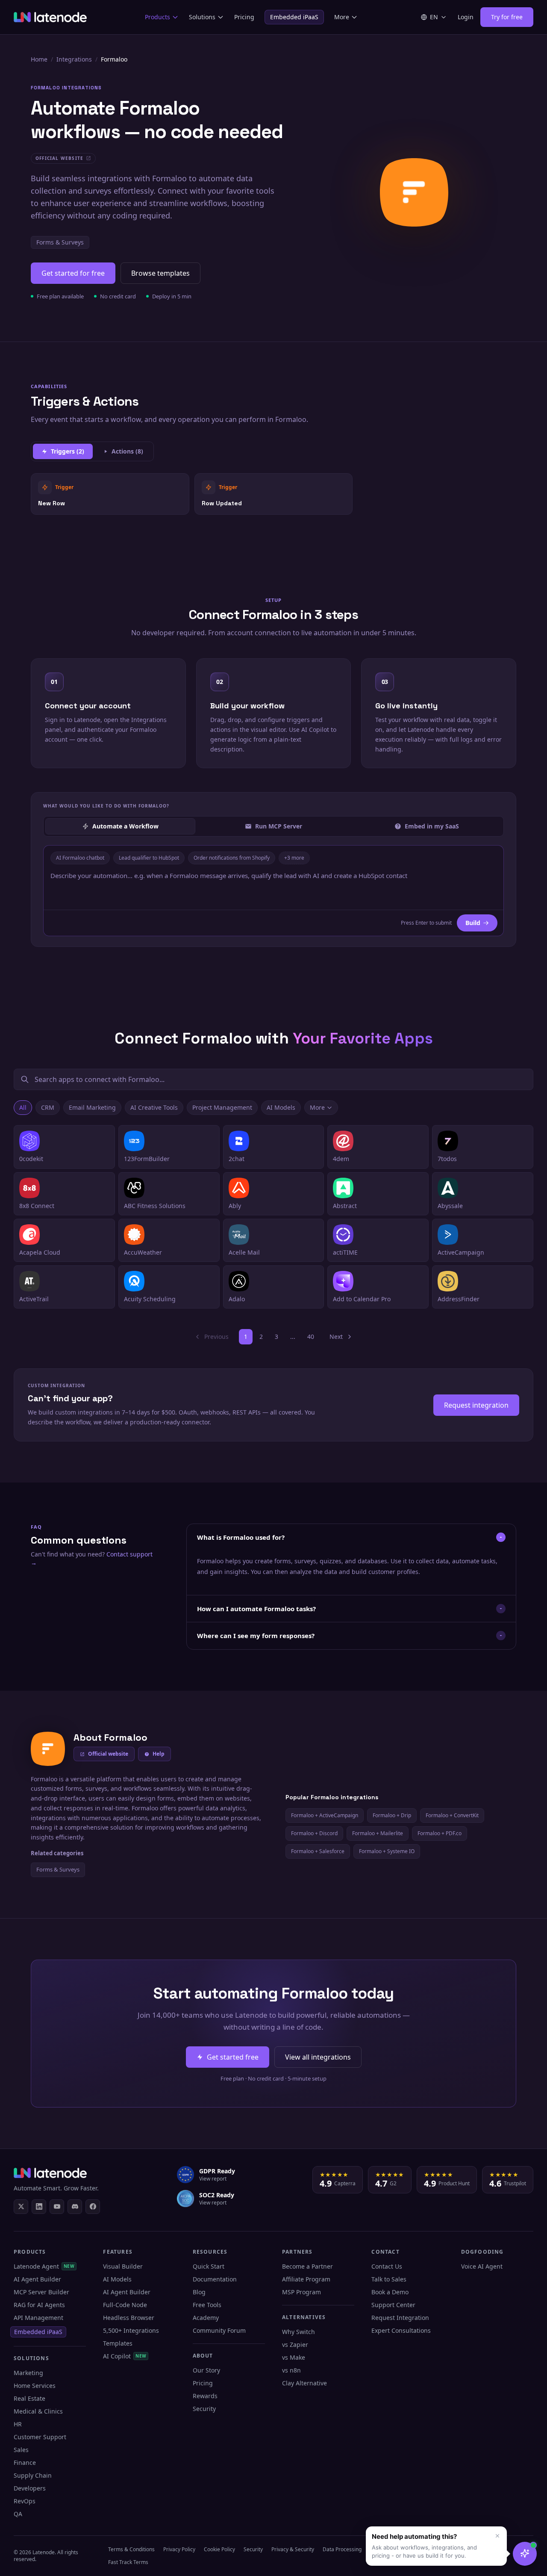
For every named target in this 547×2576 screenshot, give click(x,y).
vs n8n (291, 2370)
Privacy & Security (293, 2549)
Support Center (393, 2305)
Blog (199, 2292)
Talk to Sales (389, 2279)
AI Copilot (125, 2356)
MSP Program (301, 2292)
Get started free (233, 2057)
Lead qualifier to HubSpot (149, 858)
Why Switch (298, 2332)
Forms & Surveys (60, 242)
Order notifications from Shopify (232, 858)
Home (39, 59)
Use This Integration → (110, 494)
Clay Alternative (304, 2383)
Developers (30, 2488)
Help (159, 1754)
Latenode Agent (44, 2266)
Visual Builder (123, 2266)
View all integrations (318, 2057)
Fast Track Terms (128, 2562)
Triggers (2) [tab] (68, 451)
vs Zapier (295, 2345)
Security (204, 2409)
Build (473, 923)
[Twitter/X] (21, 2207)
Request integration (476, 1405)
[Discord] (75, 2207)
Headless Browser (129, 2318)
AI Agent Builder (37, 2279)
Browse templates (160, 273)
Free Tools (207, 2305)
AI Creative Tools (154, 1107)
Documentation (215, 2279)
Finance (25, 2463)
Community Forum (219, 2330)
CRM (48, 1107)
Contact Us (387, 2266)
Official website (108, 1754)
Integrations (74, 59)
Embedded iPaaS (294, 17)
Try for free (507, 17)
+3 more (294, 858)
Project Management (222, 1107)
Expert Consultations (401, 2330)
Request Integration (400, 2318)
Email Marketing (92, 1107)
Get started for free (73, 273)
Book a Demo (390, 2292)
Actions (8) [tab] (127, 451)
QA (18, 2514)
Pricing (244, 17)
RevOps (25, 2501)
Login (466, 17)
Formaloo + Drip (392, 1815)
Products (157, 17)
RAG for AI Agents (39, 2305)
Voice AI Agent (482, 2266)
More (342, 17)
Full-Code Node (125, 2305)
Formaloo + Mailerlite (378, 1833)
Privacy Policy (179, 2549)
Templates (118, 2343)
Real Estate (29, 2398)
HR (18, 2424)
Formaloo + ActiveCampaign (325, 1815)
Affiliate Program (306, 2279)
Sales (21, 2450)
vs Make (294, 2357)
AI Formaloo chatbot (80, 858)
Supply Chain (33, 2475)
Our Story (206, 2370)
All (23, 1107)
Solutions (202, 17)
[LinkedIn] (39, 2207)
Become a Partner (307, 2266)
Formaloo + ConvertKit (452, 1815)
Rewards (205, 2396)
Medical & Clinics (38, 2411)
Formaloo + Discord (314, 1833)
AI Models (281, 1107)
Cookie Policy (219, 2549)
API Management (38, 2318)
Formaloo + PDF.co (440, 1833)
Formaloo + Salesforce (318, 1851)
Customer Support (40, 2437)
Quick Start (209, 2266)
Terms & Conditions (131, 2549)
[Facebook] (93, 2207)
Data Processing (342, 2549)
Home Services (35, 2386)
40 (311, 1337)
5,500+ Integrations (131, 2330)
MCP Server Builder (41, 2292)
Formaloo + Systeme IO (387, 1851)
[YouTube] (57, 2207)
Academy (206, 2318)
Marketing (28, 2373)
